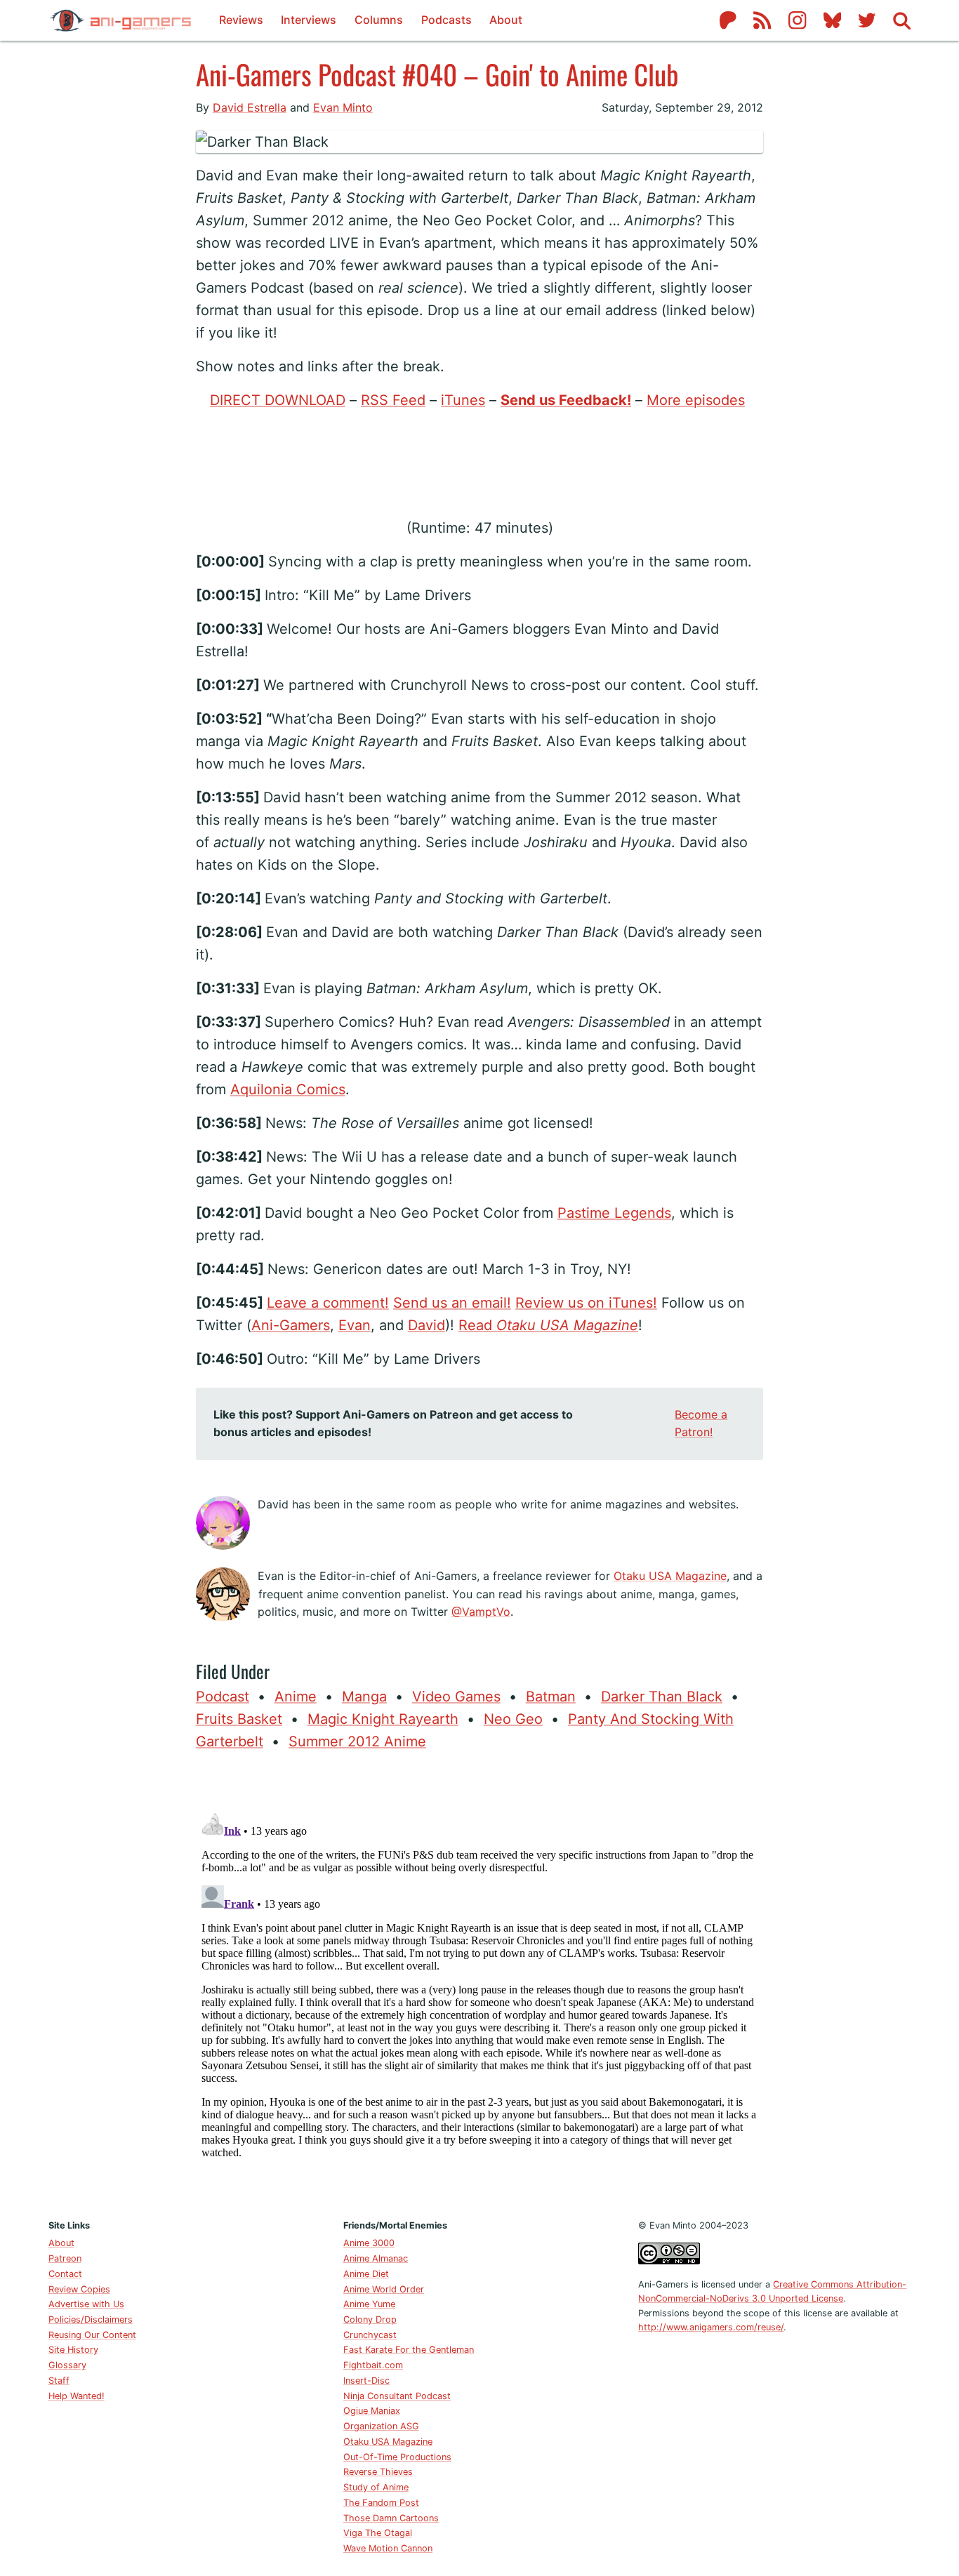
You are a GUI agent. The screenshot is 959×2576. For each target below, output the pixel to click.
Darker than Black (662, 1697)
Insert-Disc (366, 2381)
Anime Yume (369, 2304)
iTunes (463, 400)
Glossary (67, 2365)
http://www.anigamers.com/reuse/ (711, 2327)
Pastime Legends (614, 1213)
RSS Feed (393, 400)
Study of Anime (376, 2487)
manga (364, 1697)
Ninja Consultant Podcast (397, 2396)
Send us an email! (452, 1303)
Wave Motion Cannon (388, 2548)
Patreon (65, 2258)
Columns (379, 20)
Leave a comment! (328, 1303)
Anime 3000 (369, 2243)
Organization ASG (381, 2426)
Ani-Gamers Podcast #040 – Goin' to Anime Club (437, 74)
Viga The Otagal (378, 2533)
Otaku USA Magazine (670, 1576)
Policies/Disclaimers (91, 2319)
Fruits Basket (239, 1719)
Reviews (241, 20)
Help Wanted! (77, 2396)
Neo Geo (513, 1719)
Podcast (223, 1697)
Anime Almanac (376, 2258)
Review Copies (79, 2289)
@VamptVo (481, 1612)
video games (456, 1697)
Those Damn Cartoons (391, 2518)
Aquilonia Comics (288, 1089)
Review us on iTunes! (586, 1303)
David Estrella (250, 107)
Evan (355, 1325)
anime (296, 1697)
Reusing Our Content (92, 2335)
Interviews (309, 20)
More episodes (696, 400)
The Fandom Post (381, 2503)
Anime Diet (366, 2274)
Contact (65, 2274)
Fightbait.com (373, 2365)
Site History (73, 2350)
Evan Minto (343, 107)
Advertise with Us (86, 2304)
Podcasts (447, 20)
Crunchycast (370, 2335)
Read (548, 1325)
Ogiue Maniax (372, 2411)
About (506, 20)
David (426, 1325)
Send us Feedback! (566, 400)
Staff (59, 2381)
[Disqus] (479, 1982)
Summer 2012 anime (357, 1741)
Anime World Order (384, 2289)
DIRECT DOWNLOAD (278, 400)
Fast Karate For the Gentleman (409, 2350)
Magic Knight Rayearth (383, 1719)
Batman (551, 1697)
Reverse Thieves (378, 2472)
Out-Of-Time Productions (397, 2457)
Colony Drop (370, 2319)
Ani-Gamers (291, 1325)
